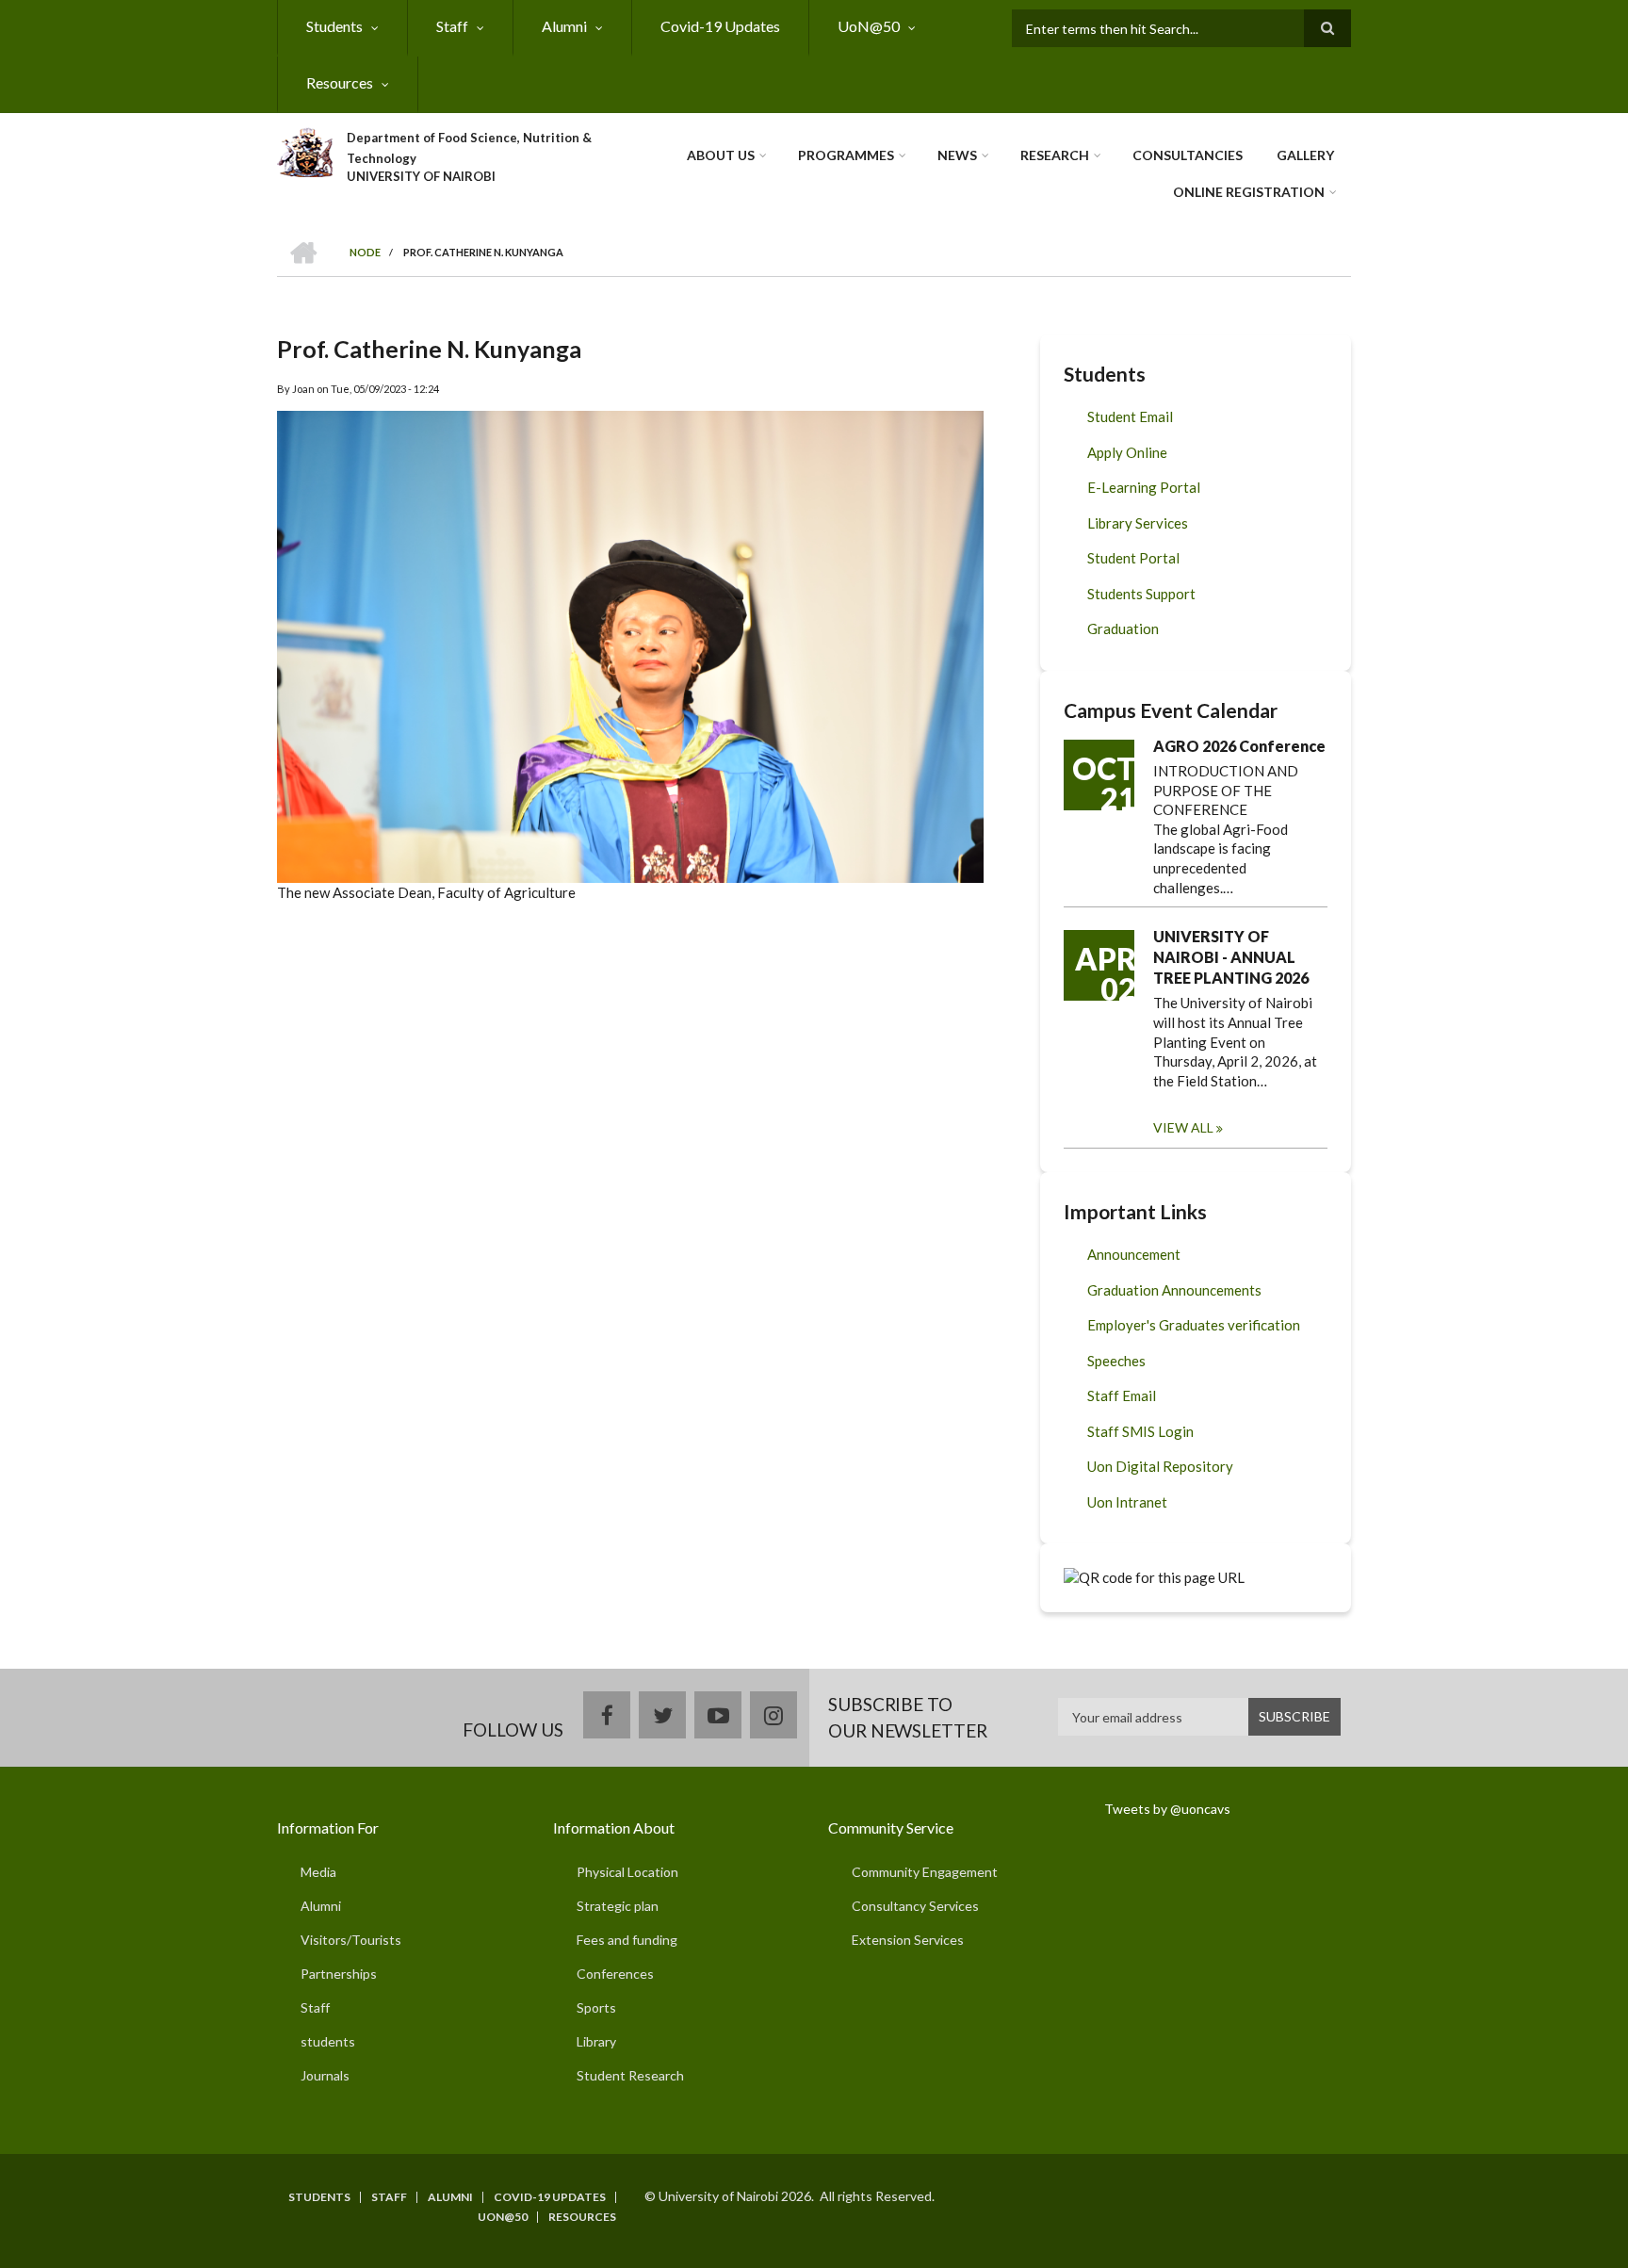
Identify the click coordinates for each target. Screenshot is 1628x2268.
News (957, 155)
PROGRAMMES (846, 155)
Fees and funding (627, 1940)
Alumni (564, 26)
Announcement (1134, 1254)
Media (318, 1872)
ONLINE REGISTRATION (1249, 192)
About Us (721, 155)
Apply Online (1127, 452)
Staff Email (1122, 1395)
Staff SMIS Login (1140, 1431)
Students (334, 26)
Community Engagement (925, 1872)
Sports (596, 2007)
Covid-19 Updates (720, 26)
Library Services (1138, 523)
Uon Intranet (1127, 1502)
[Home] (305, 150)
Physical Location (627, 1872)
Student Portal (1133, 558)
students (328, 2041)
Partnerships (339, 1974)
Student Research (630, 2075)
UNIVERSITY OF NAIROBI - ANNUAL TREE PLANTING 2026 (1231, 957)
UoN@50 (869, 26)
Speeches (1116, 1361)
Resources (340, 82)
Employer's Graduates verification (1194, 1325)
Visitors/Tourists (351, 1940)
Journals (325, 2075)
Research (1055, 155)
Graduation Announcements (1174, 1290)
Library (596, 2041)
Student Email (1130, 416)
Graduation (1123, 628)
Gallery (1305, 155)
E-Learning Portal (1144, 487)
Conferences (615, 1974)
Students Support (1141, 594)
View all (1183, 1127)
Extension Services (908, 1940)
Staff (452, 26)
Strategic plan (618, 1906)
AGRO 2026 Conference (1239, 746)
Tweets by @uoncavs (1167, 1809)
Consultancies (1188, 155)
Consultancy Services (915, 1906)
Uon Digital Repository (1160, 1466)
